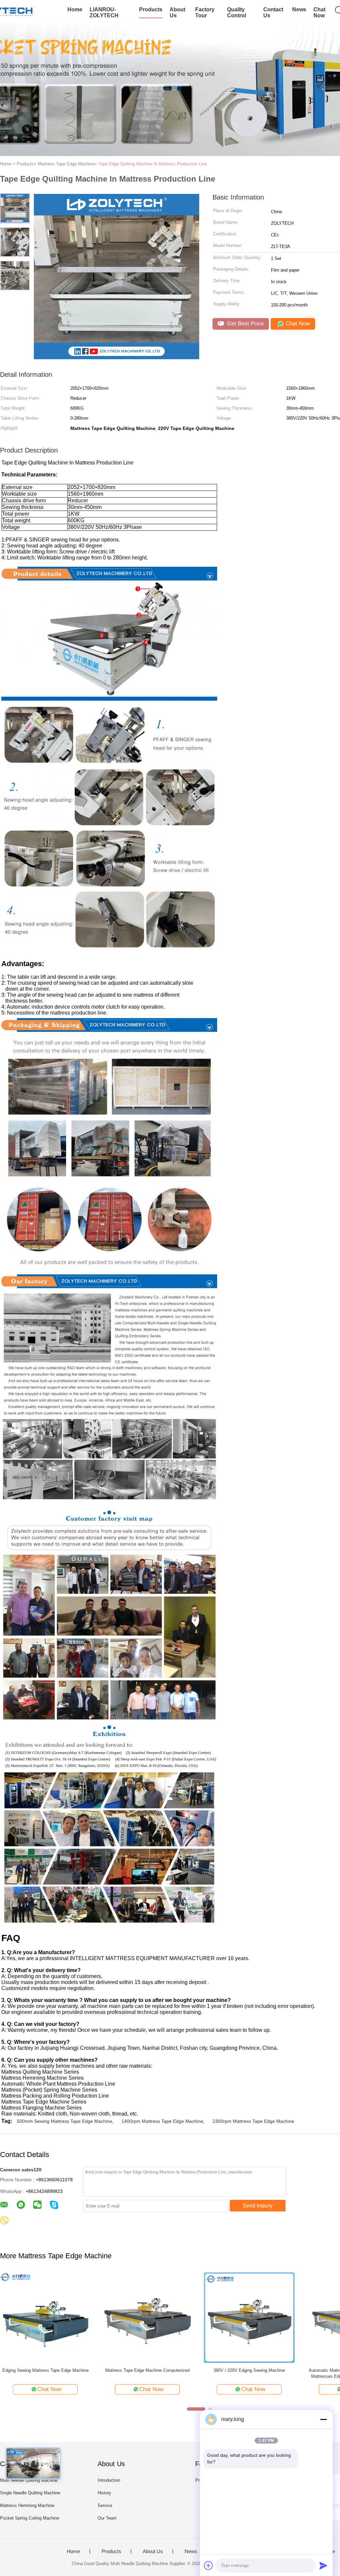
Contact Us (273, 12)
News (299, 9)
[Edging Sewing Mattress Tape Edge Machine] (45, 2317)
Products (151, 9)
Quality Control (237, 12)
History (104, 2493)
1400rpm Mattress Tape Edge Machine (162, 2121)
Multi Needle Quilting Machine (29, 2480)
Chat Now (319, 12)
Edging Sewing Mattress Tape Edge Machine (45, 2370)
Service (105, 2505)
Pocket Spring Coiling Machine (30, 2518)
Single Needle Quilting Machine (30, 2493)
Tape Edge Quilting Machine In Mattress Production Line (153, 164)
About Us (177, 12)
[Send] (323, 2565)
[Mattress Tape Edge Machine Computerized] (147, 2317)
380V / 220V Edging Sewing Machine (249, 2370)
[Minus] (323, 2419)
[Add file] (209, 2565)
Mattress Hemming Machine (27, 2505)
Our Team (107, 2518)
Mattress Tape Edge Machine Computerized (147, 2370)
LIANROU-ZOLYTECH (104, 12)
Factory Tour (205, 12)
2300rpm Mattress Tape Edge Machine (253, 2121)
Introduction (109, 2480)
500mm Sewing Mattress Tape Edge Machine (65, 2121)
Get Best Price (245, 324)
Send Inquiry (258, 2206)
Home (75, 9)
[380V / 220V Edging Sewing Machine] (249, 2317)
